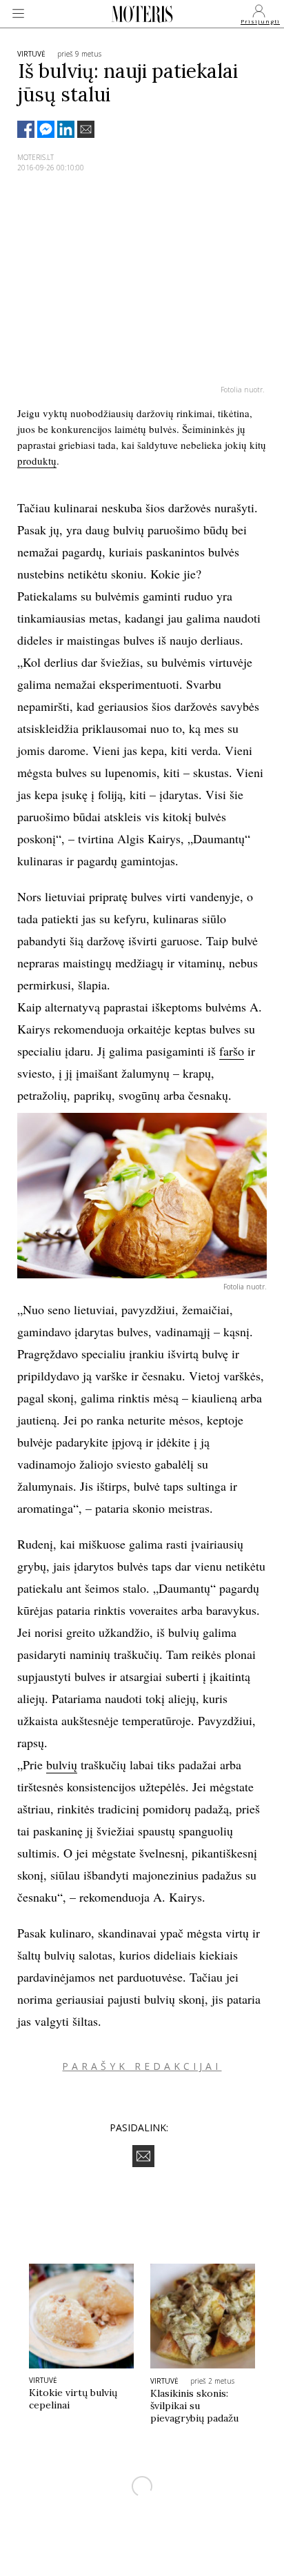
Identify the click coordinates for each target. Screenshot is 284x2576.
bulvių (62, 1764)
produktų (37, 461)
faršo (232, 1051)
